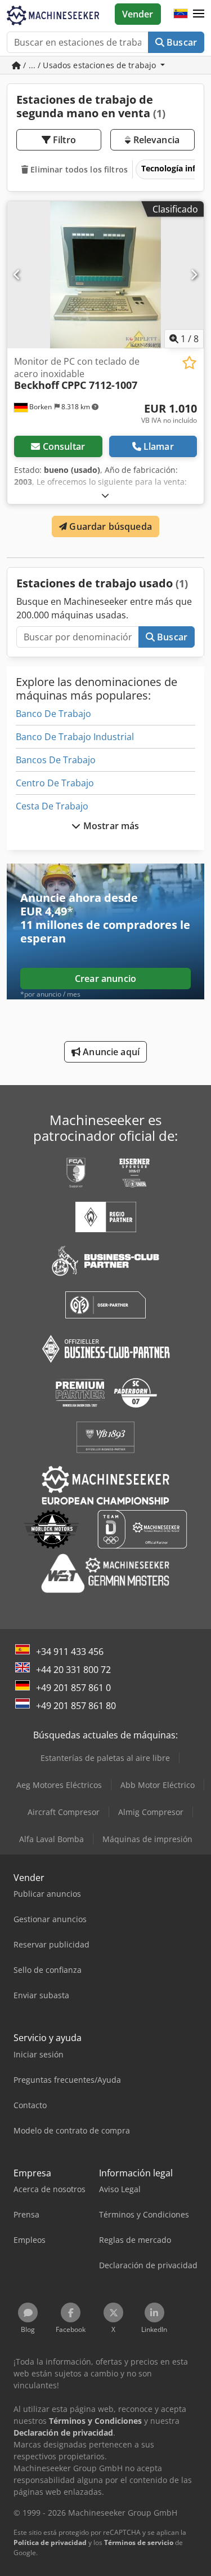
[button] (199, 14)
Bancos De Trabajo (56, 760)
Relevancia (155, 140)
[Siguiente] (194, 275)
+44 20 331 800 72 (73, 1670)
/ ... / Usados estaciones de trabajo (89, 65)
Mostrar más (110, 826)
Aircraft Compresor (64, 1812)
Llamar (159, 446)
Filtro (63, 140)
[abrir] (105, 495)
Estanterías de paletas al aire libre (105, 1758)
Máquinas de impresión (147, 1839)
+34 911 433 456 (70, 1652)
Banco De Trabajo (53, 714)
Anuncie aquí (110, 1052)
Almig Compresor (151, 1812)
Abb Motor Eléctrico (158, 1785)
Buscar (181, 42)
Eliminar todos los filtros (78, 169)
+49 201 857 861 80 (76, 1706)
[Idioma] (181, 14)
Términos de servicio (139, 2542)
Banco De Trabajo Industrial (75, 737)
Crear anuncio (105, 979)
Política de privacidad (50, 2542)
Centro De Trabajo (55, 783)
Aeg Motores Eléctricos (59, 1785)
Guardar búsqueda (109, 526)
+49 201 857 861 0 (73, 1688)
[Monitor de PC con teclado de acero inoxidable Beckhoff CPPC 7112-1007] (105, 275)
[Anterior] (17, 275)
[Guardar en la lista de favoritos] (189, 363)
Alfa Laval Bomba (51, 1839)
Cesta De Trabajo (52, 806)
